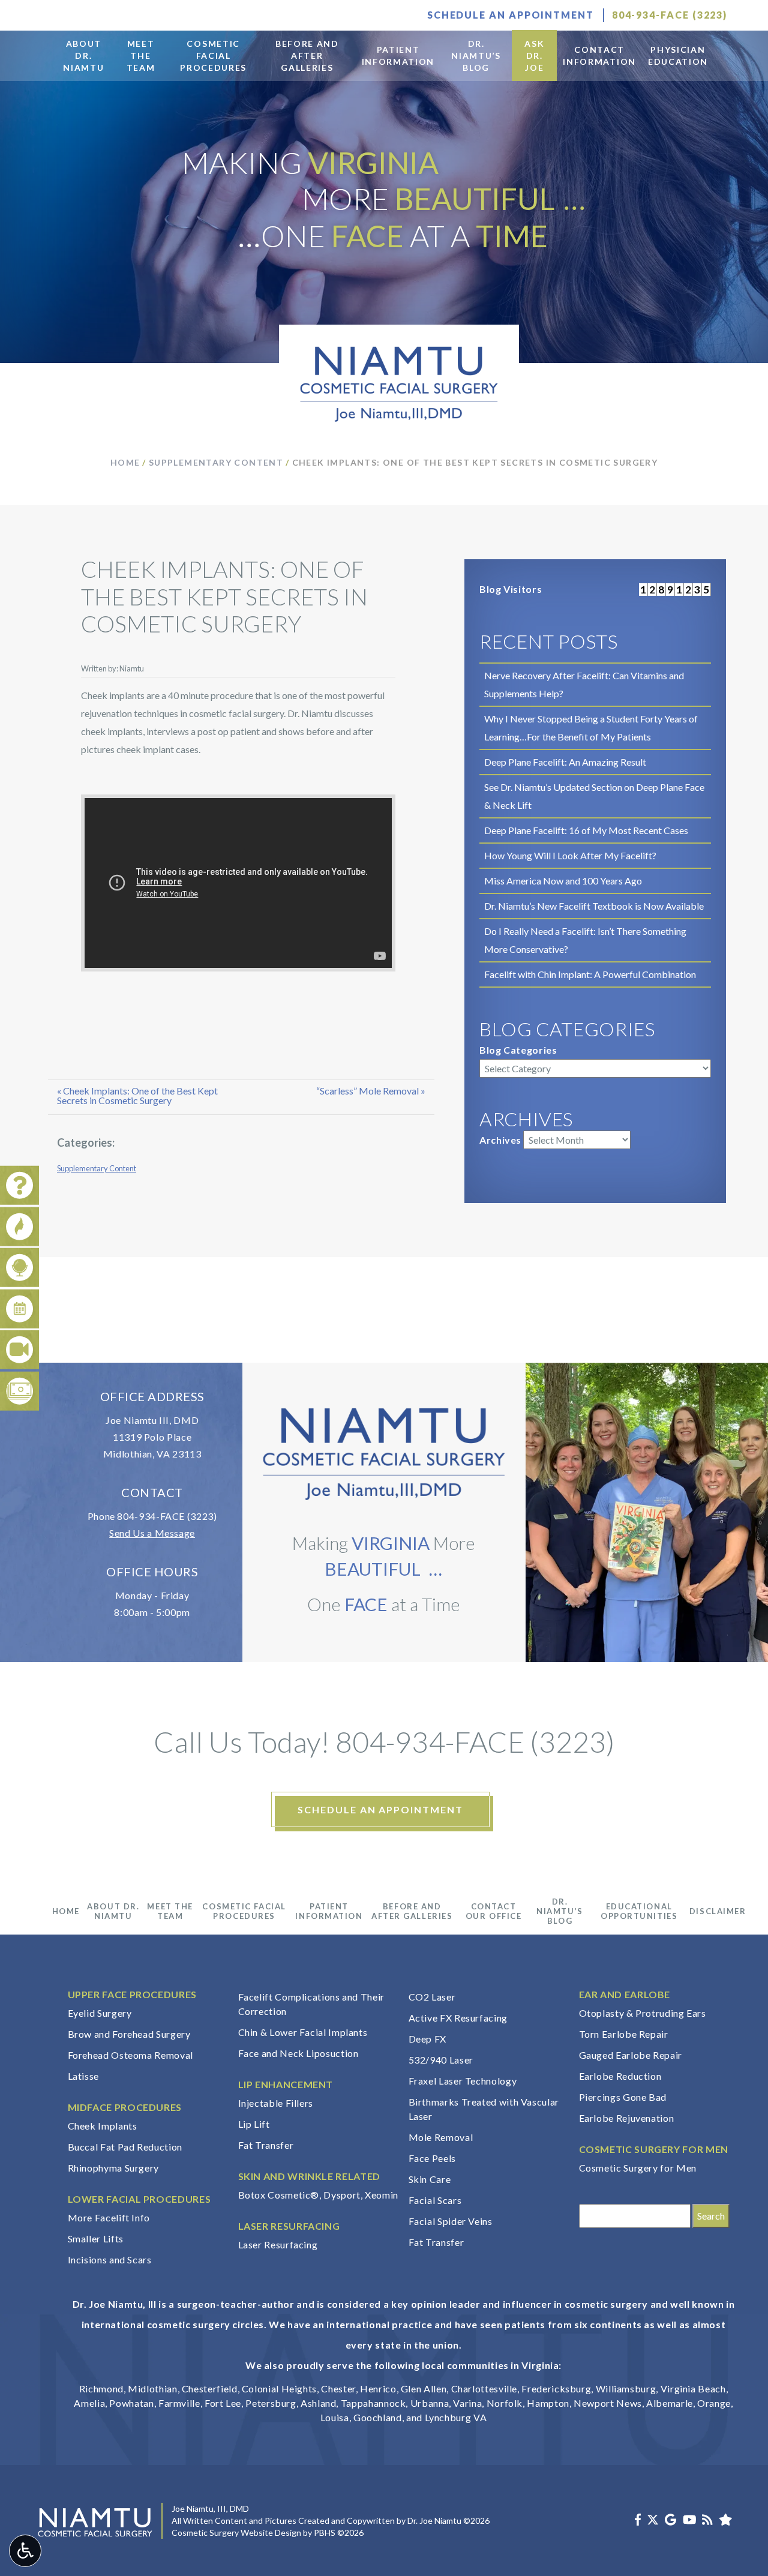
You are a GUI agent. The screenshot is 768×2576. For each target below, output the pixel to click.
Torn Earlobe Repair (624, 2034)
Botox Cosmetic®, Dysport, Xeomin (318, 2195)
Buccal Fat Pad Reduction (125, 2147)
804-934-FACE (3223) (167, 1516)
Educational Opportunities (639, 1911)
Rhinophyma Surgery (114, 2168)
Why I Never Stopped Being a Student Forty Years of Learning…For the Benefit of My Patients (591, 728)
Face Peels (432, 2158)
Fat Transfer (266, 2145)
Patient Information (329, 1911)
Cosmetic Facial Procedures (244, 1911)
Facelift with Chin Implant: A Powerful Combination (590, 974)
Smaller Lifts (96, 2238)
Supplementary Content (216, 462)
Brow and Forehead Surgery (129, 2034)
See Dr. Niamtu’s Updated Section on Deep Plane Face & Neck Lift (594, 796)
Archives (500, 1140)
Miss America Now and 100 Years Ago (563, 881)
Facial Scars (435, 2200)
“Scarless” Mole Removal (367, 1091)
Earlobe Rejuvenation (627, 2118)
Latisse (83, 2076)
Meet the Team (170, 1911)
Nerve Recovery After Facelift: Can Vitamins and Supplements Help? (584, 684)
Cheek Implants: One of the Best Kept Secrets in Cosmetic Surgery (137, 1095)
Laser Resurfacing (278, 2244)
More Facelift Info (109, 2217)
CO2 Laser (432, 1997)
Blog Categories (518, 1050)
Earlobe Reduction (620, 2076)
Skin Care (430, 2179)
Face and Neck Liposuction (298, 2053)
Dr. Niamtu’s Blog (559, 1911)
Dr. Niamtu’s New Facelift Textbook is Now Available (594, 906)
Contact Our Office (494, 1911)
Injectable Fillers (276, 2103)
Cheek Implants (103, 2126)
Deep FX (427, 2039)
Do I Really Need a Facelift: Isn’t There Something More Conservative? (585, 940)
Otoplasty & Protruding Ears (643, 2013)
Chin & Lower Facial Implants (303, 2032)
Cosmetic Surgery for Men (638, 2168)
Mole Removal (441, 2137)
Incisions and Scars (110, 2259)
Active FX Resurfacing (458, 2018)
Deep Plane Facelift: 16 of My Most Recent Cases (586, 830)
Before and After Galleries (412, 1911)
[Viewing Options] (25, 2551)
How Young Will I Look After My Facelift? (570, 855)
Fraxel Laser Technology (463, 2081)
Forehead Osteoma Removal (130, 2055)
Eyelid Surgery (100, 2013)
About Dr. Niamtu (113, 1911)
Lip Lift (254, 2124)
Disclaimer (718, 1911)
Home (125, 462)
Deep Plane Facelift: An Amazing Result (565, 762)
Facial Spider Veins (451, 2221)
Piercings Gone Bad (623, 2097)
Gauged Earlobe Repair (631, 2055)
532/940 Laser (441, 2060)
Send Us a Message (152, 1533)
